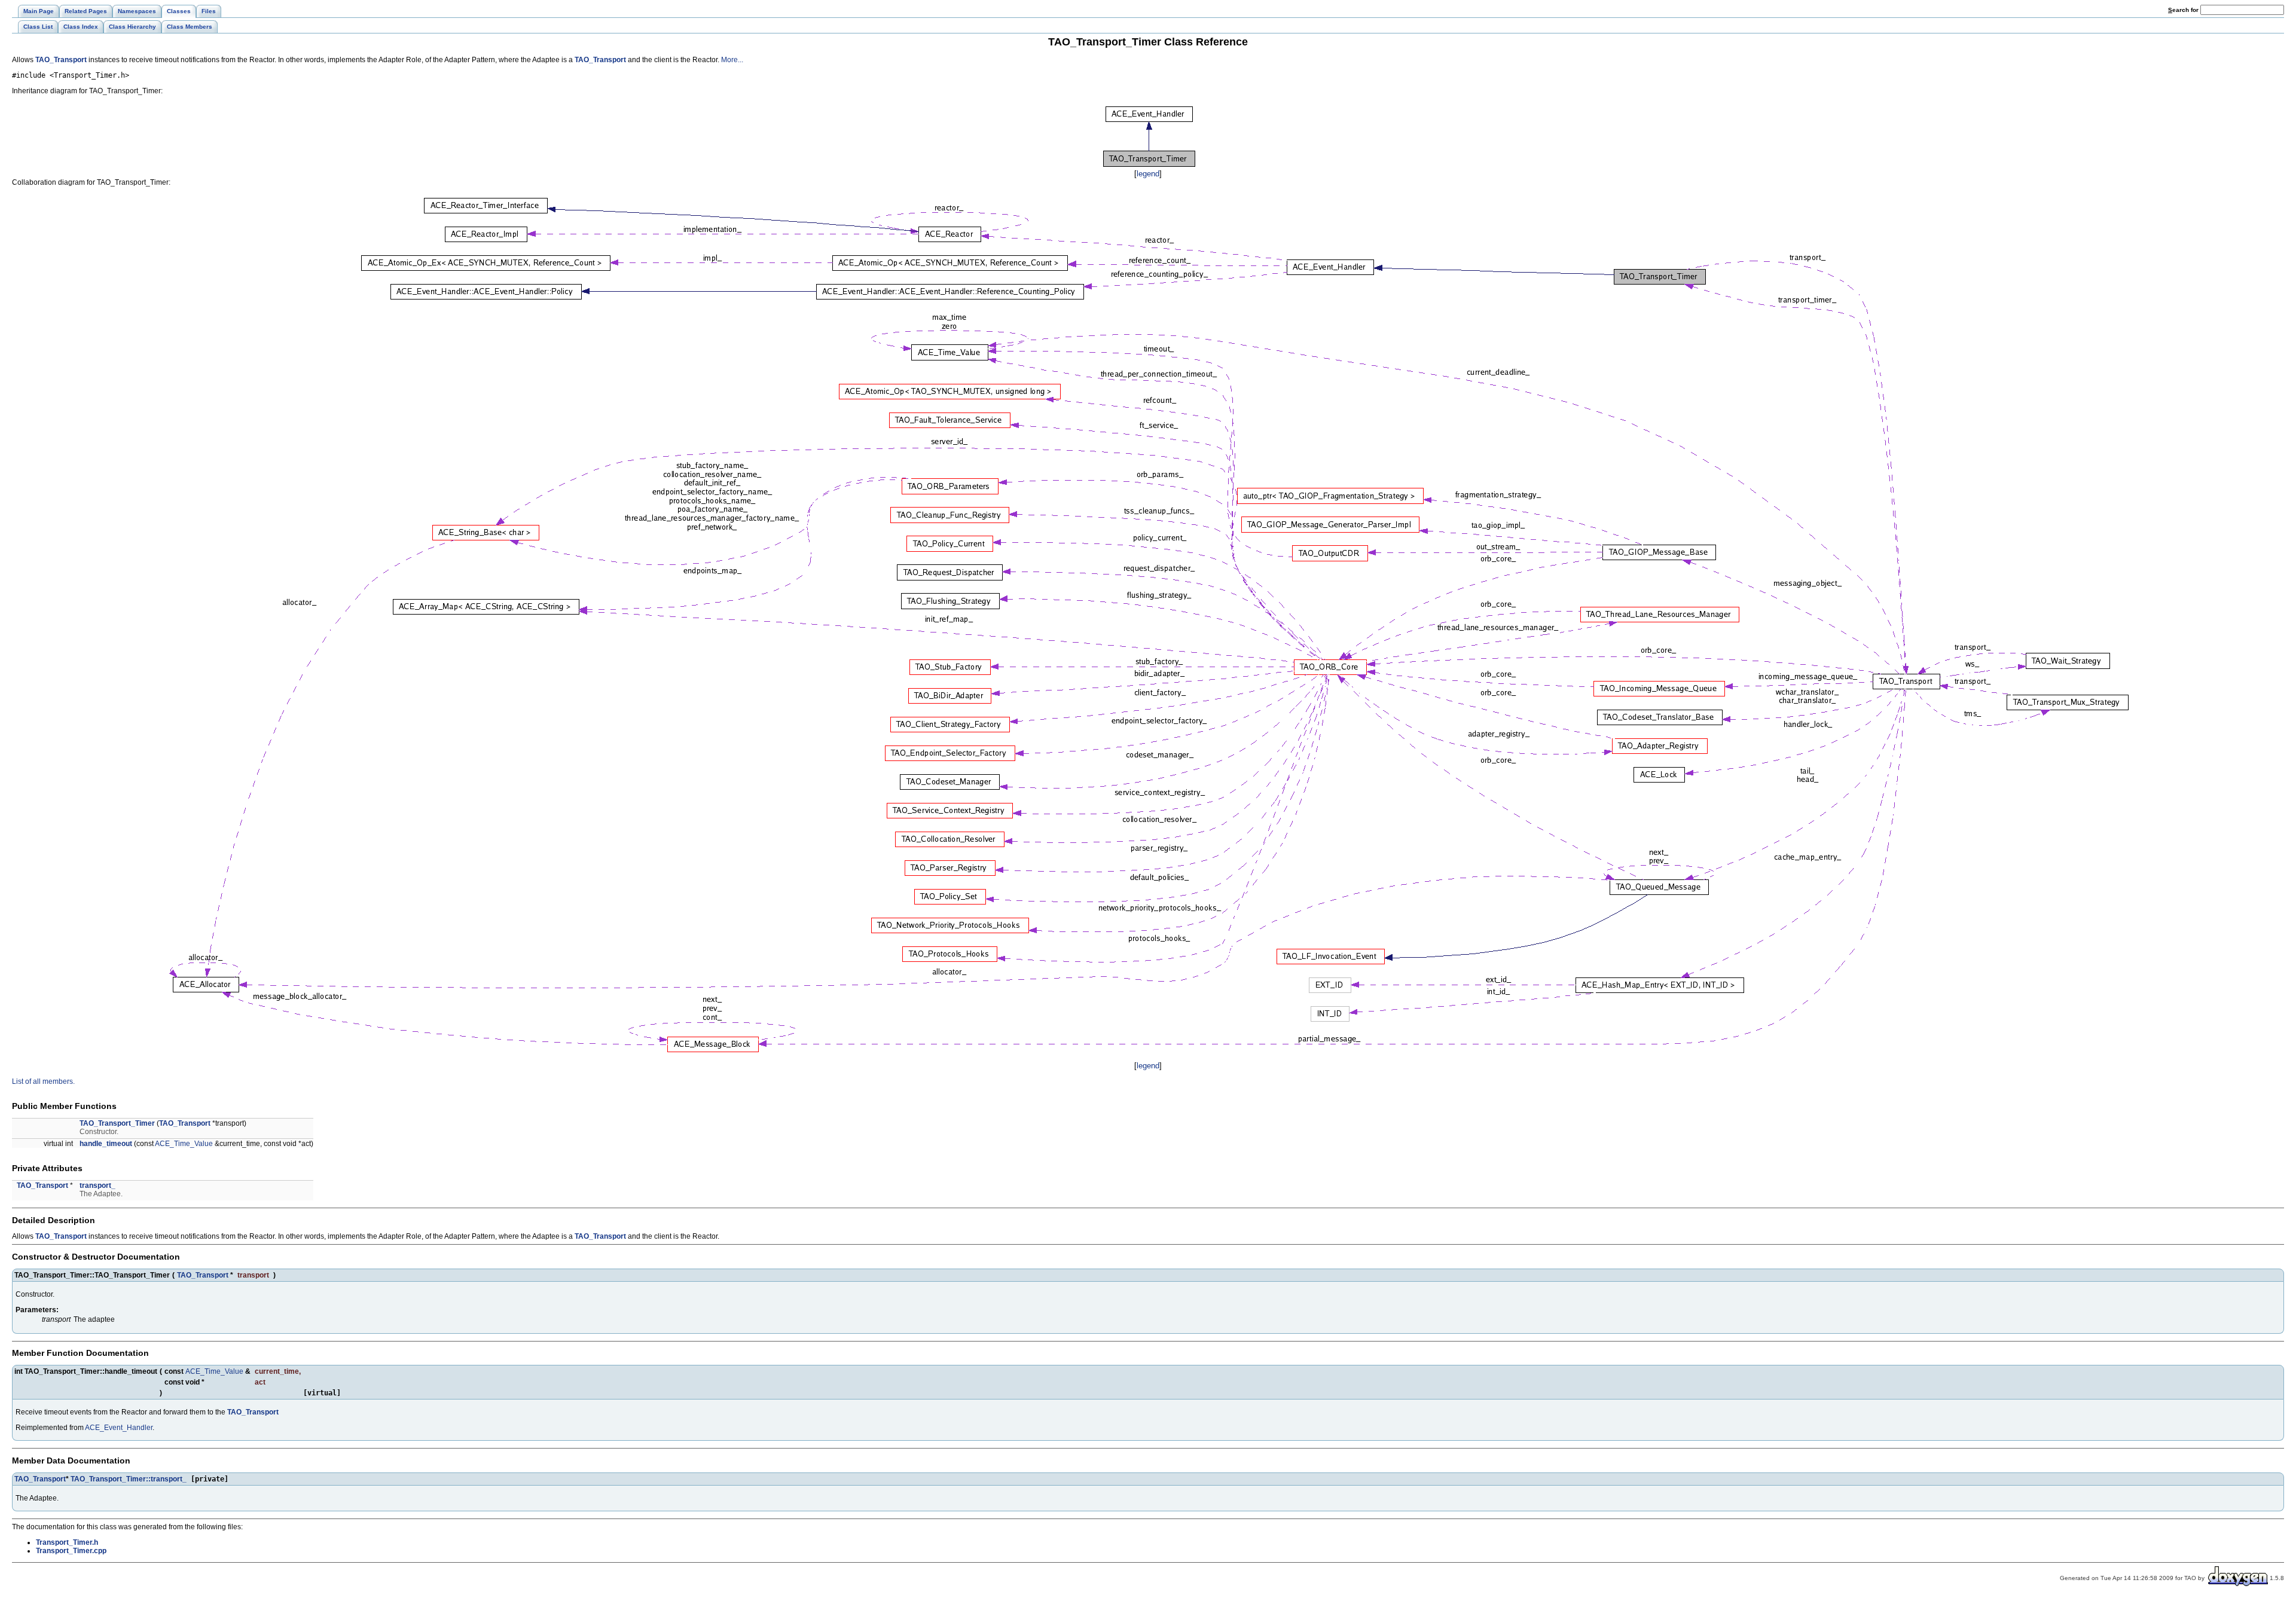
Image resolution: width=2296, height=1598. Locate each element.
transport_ (97, 1185)
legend (1148, 174)
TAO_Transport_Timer (117, 1123)
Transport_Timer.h (67, 1542)
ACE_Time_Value (184, 1144)
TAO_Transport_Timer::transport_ (129, 1479)
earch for (2184, 10)
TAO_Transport (61, 60)
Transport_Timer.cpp (71, 1551)
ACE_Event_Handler (119, 1428)
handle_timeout (106, 1144)
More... (732, 60)
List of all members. (43, 1081)
